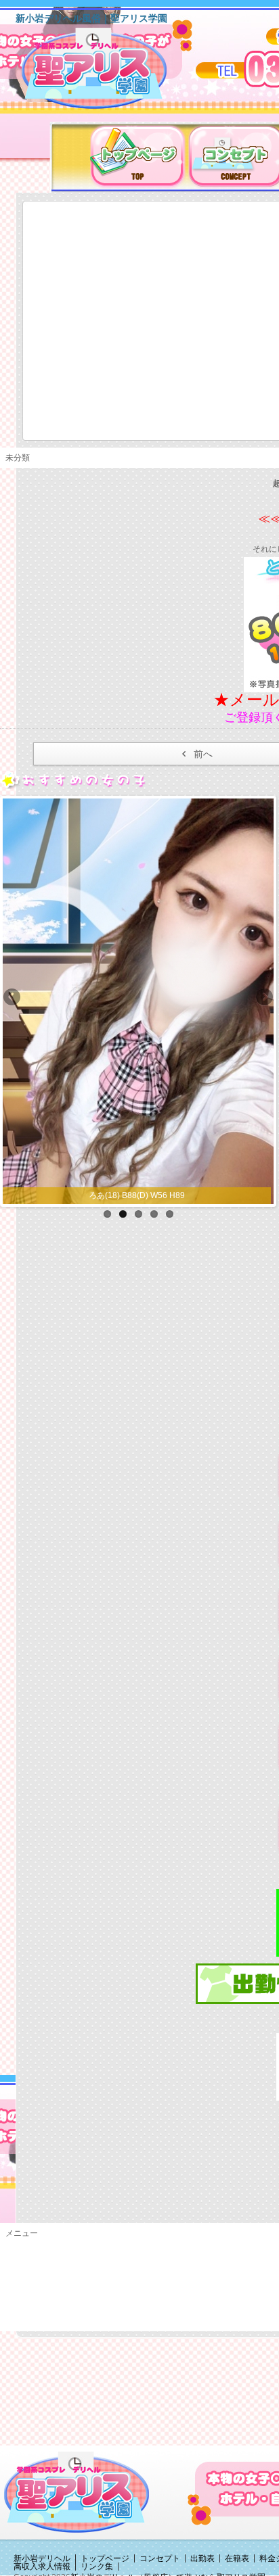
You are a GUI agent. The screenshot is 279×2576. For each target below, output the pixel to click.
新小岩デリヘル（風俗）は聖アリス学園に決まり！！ (111, 73)
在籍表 (237, 2558)
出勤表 (202, 2558)
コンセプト (160, 2558)
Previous (13, 998)
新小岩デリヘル (42, 2558)
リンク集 (97, 2567)
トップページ (105, 2558)
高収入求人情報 (42, 2567)
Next (263, 998)
